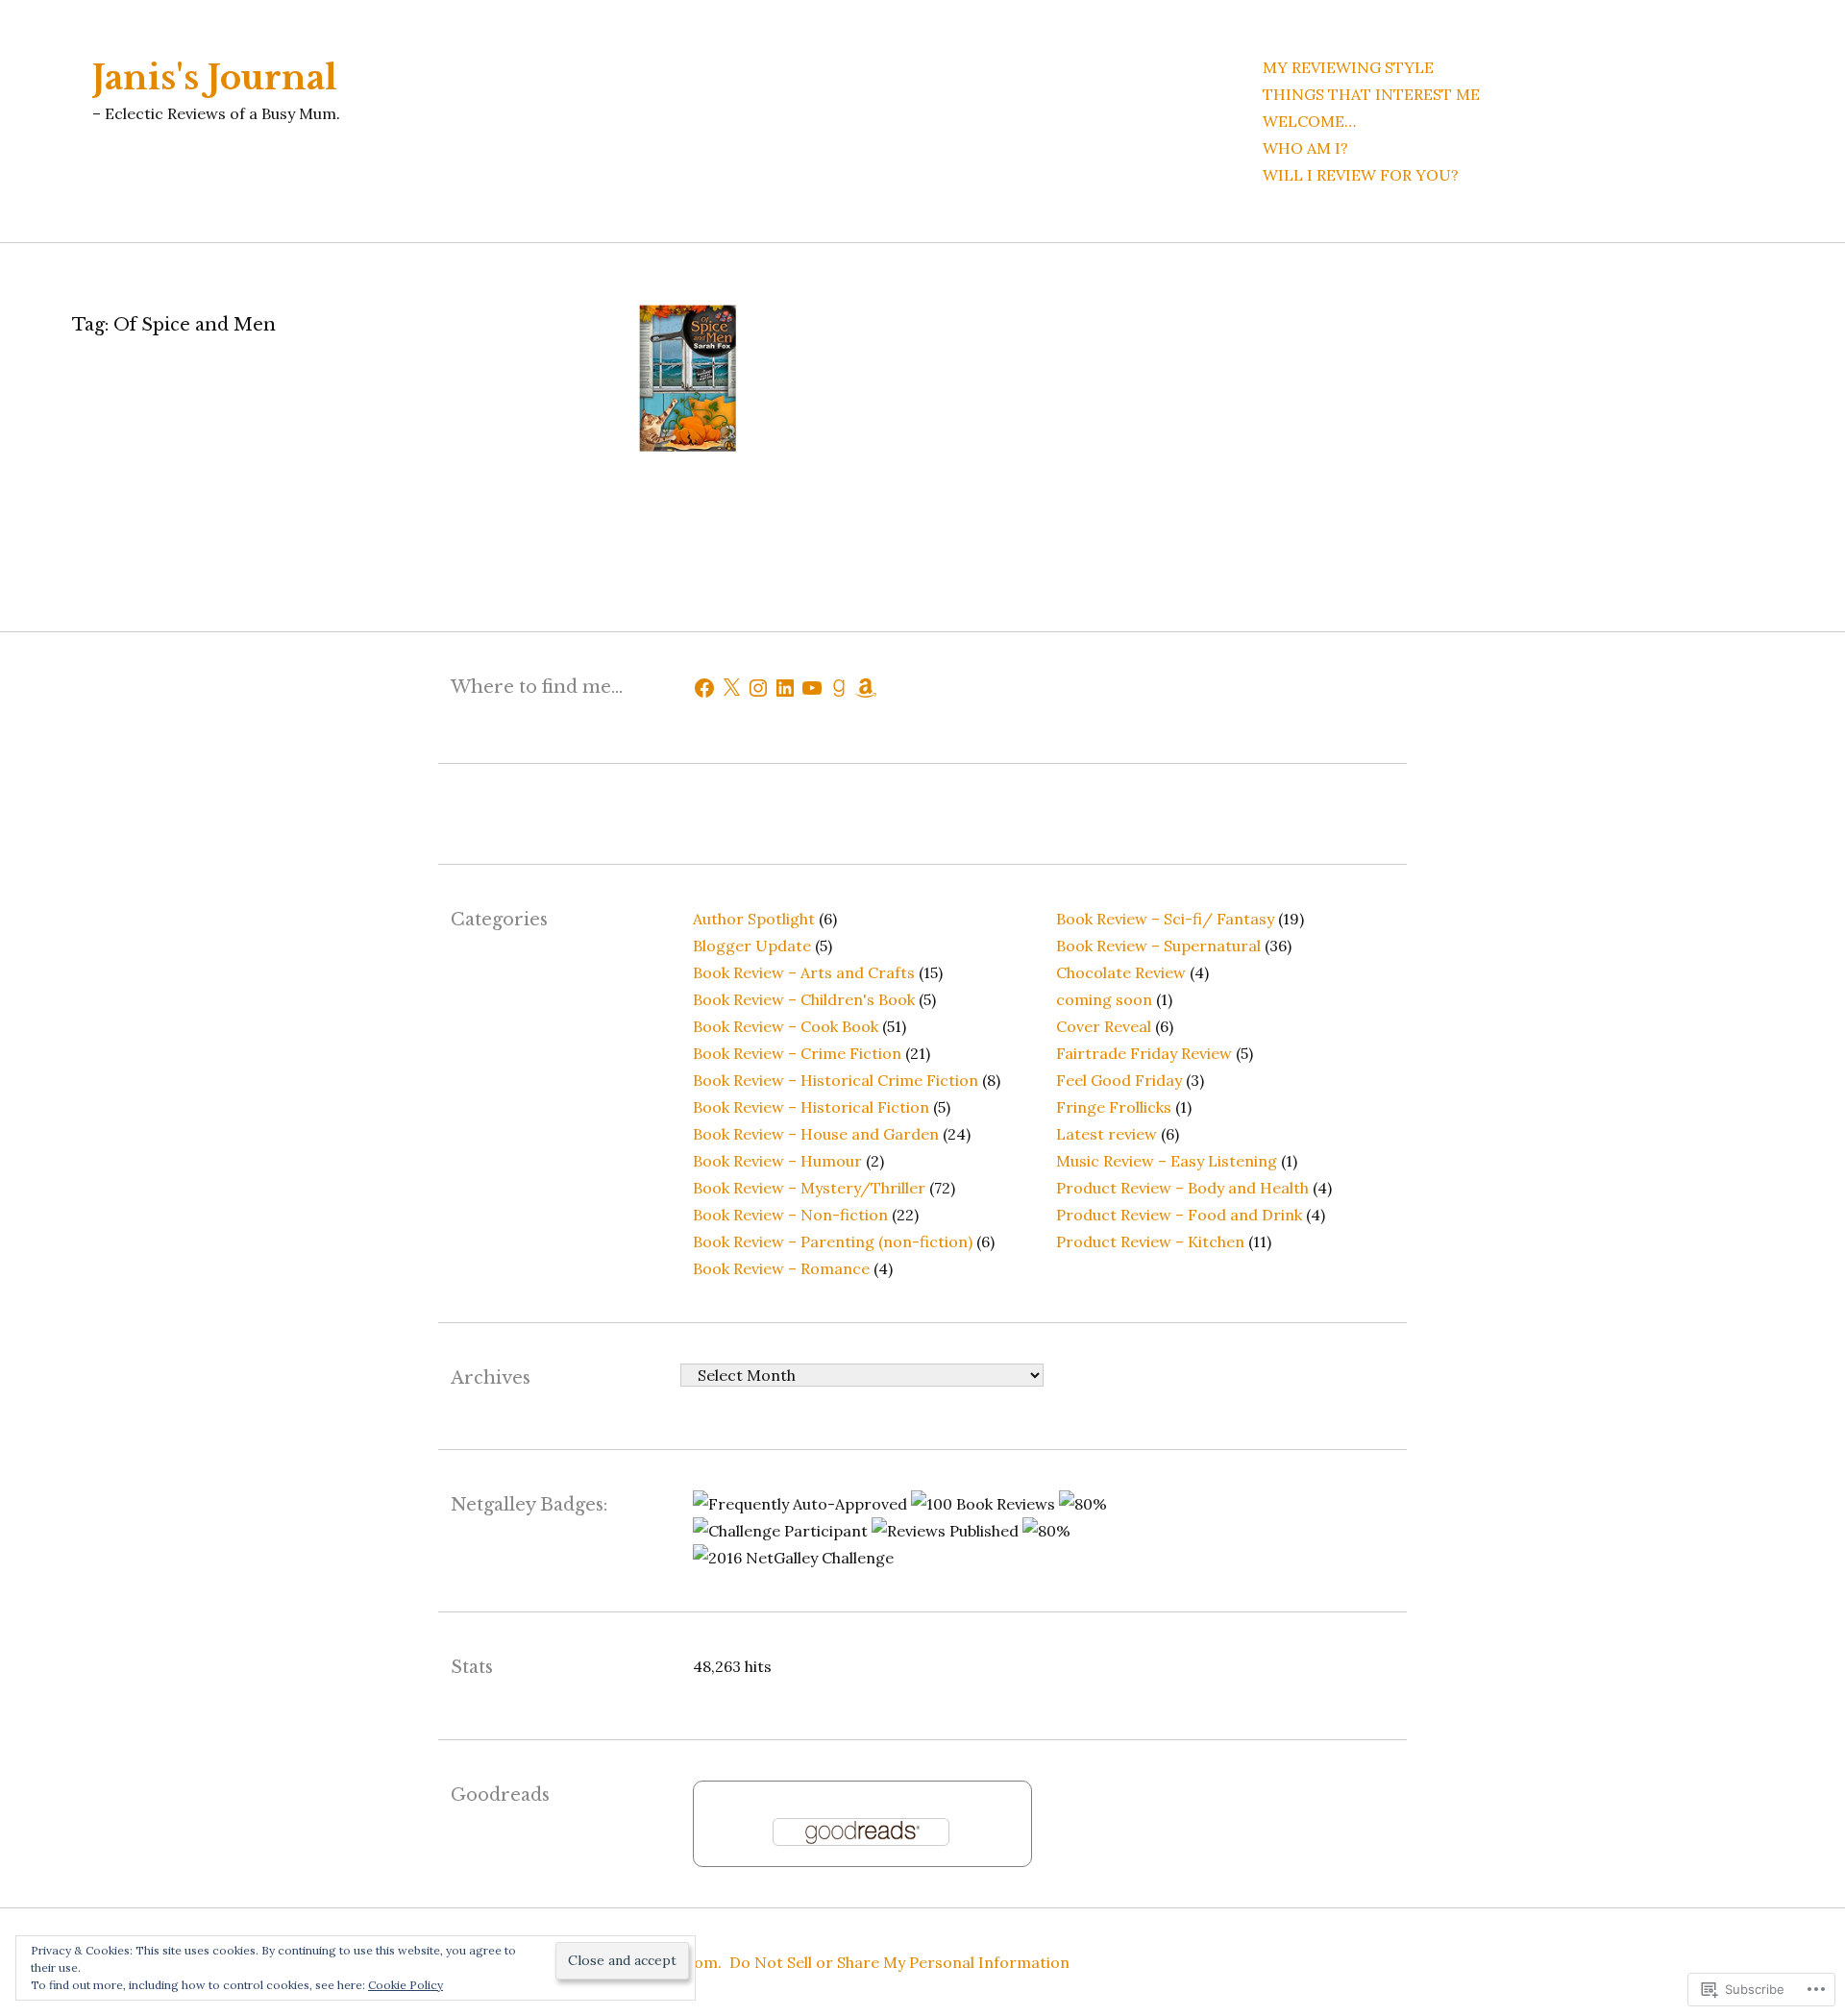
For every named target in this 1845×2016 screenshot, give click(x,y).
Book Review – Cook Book (786, 1026)
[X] (731, 688)
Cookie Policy (406, 1985)
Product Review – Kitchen (1150, 1242)
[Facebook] (704, 688)
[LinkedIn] (785, 688)
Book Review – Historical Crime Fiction (836, 1080)
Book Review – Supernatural (1158, 946)
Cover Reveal (1104, 1026)
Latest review (1107, 1134)
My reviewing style (1348, 67)
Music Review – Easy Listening (1167, 1161)
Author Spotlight (754, 919)
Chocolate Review (1121, 972)
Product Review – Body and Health (1182, 1188)
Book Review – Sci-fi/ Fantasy (1165, 919)
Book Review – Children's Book (804, 999)
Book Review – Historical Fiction (811, 1107)
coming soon (1104, 999)
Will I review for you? (1361, 175)
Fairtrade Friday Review (1144, 1053)
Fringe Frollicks (1114, 1107)
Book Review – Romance (781, 1268)
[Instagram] (758, 688)
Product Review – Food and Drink (1179, 1215)
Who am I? (1305, 148)
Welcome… (1309, 121)
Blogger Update (752, 946)
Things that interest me (1371, 94)
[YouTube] (812, 688)
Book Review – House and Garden (816, 1134)
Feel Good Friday (1119, 1080)
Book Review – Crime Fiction (797, 1053)
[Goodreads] (839, 688)
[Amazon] (866, 688)
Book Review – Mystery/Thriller (809, 1188)
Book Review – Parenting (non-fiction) (833, 1242)
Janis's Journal (215, 78)
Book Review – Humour (777, 1161)
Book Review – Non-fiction (790, 1215)
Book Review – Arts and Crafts (804, 972)
